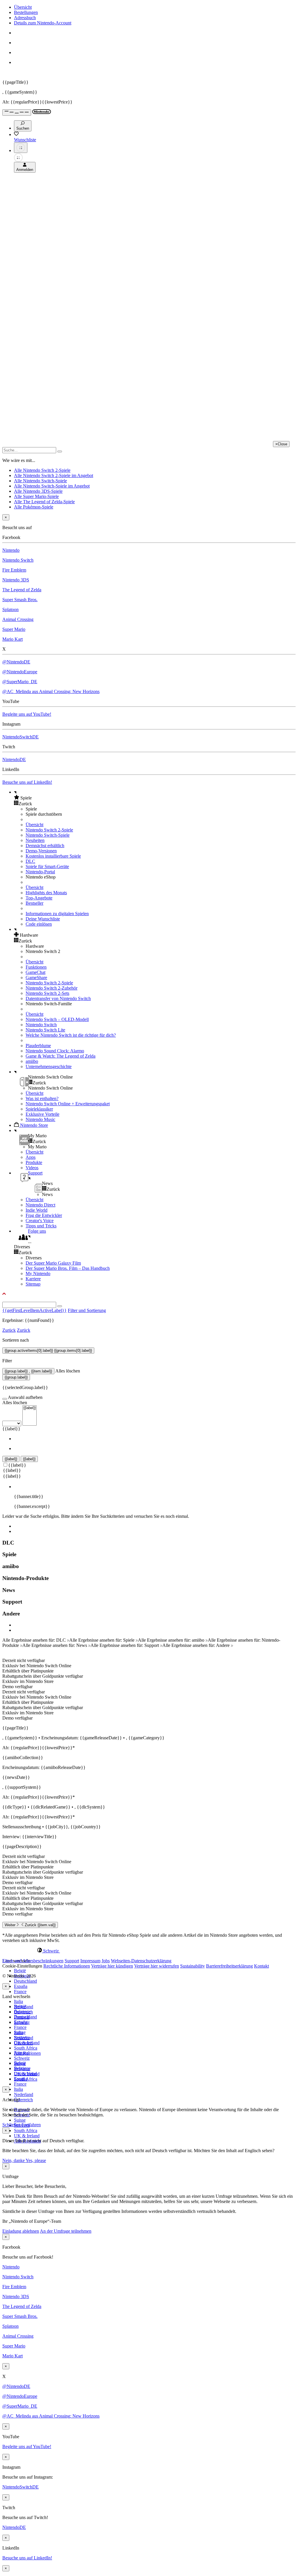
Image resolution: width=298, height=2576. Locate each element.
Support (72, 1961)
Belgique (22, 2012)
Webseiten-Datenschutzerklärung (141, 1961)
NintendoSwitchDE (21, 737)
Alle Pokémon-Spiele (34, 507)
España (21, 1986)
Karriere (33, 1279)
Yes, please (36, 2160)
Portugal (22, 2053)
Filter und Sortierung (87, 1310)
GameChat (36, 972)
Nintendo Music (40, 1119)
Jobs (106, 1961)
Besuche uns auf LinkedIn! (27, 782)
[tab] (149, 1951)
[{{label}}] (30, 1408)
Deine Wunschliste (43, 919)
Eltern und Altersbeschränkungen (33, 1961)
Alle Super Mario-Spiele (36, 496)
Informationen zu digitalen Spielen (57, 914)
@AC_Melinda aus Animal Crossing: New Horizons (51, 691)
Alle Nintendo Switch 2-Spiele (42, 470)
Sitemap (33, 1284)
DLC (30, 861)
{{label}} (11, 1429)
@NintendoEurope (20, 672)
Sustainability (193, 1966)
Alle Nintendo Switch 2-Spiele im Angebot (54, 475)
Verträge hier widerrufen (157, 1966)
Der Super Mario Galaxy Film (53, 1263)
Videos (32, 1168)
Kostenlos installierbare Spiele (53, 856)
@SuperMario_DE (20, 682)
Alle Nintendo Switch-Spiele (40, 481)
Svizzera (22, 2069)
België (20, 1971)
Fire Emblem (14, 570)
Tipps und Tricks (41, 1226)
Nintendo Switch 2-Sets (47, 993)
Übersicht (23, 7)
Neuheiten (35, 840)
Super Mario (14, 629)
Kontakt (261, 1966)
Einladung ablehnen (21, 2231)
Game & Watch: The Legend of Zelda (61, 1056)
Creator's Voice (40, 1221)
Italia (18, 2001)
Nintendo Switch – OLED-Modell (57, 1019)
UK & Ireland (27, 2136)
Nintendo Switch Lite (45, 1030)
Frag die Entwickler (44, 1215)
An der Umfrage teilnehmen (66, 2231)
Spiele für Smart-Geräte (47, 866)
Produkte (34, 1162)
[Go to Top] (149, 1294)
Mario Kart (13, 639)
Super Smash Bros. (20, 600)
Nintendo (11, 550)
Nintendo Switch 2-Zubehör (52, 988)
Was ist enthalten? (42, 1098)
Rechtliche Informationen (67, 1966)
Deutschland (25, 1981)
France (20, 1992)
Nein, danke (14, 2160)
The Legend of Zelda (22, 590)
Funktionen (36, 967)
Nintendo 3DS (16, 580)
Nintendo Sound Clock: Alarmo (55, 1051)
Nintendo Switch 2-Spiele (49, 830)
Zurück (9, 1330)
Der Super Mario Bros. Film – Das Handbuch (68, 1268)
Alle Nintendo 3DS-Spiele (38, 491)
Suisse (20, 2120)
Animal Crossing (18, 619)
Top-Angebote (39, 898)
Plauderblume (38, 1046)
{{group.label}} (16, 1377)
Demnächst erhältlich (45, 846)
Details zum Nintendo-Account (43, 23)
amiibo (32, 1061)
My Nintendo (38, 1273)
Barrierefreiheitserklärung (229, 1966)
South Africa (26, 2048)
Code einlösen (39, 924)
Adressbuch (25, 18)
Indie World (37, 1210)
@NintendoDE (16, 662)
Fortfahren (31, 2125)
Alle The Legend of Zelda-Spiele (44, 502)
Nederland (24, 2094)
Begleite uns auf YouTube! (27, 714)
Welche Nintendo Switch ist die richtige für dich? (71, 1035)
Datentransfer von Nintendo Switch (58, 998)
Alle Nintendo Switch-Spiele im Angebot (52, 486)
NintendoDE (14, 759)
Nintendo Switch (18, 560)
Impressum (90, 1961)
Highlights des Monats (46, 893)
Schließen (11, 2125)
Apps (31, 1157)
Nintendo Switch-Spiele (48, 835)
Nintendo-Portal (40, 872)
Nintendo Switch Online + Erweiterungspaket (68, 1104)
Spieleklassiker (39, 1109)
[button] (155, 798)
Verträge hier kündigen (112, 1966)
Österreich (23, 2100)
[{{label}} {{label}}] (19, 1423)
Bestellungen (26, 12)
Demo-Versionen (41, 851)
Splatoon (10, 609)
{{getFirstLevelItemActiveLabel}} (34, 1310)
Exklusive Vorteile (42, 1114)
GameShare (36, 978)
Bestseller (34, 903)
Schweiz (22, 2058)
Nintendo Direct (40, 1205)
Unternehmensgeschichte (49, 1066)
